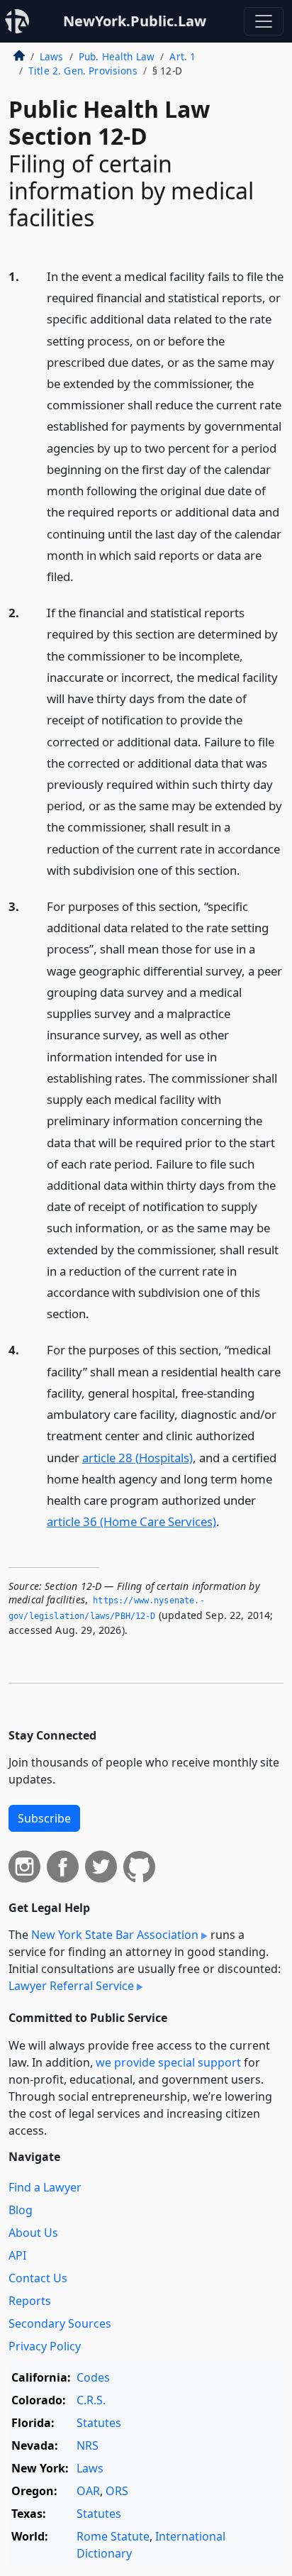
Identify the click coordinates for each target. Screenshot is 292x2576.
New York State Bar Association (115, 1935)
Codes (93, 2377)
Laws (52, 56)
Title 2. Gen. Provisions (83, 71)
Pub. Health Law (117, 56)
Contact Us (38, 2278)
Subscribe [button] (44, 1818)
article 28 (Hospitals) (137, 1458)
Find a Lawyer (45, 2187)
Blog (21, 2210)
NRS (88, 2445)
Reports (30, 2301)
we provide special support (168, 2062)
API (17, 2255)
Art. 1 (182, 56)
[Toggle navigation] (264, 21)
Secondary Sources (60, 2323)
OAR (88, 2491)
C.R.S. (91, 2400)
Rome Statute (113, 2536)
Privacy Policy (45, 2346)
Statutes (99, 2423)
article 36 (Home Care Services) (131, 1521)
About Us (33, 2233)
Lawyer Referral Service (71, 1986)
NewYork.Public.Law (135, 21)
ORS (117, 2491)
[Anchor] (82, 576)
